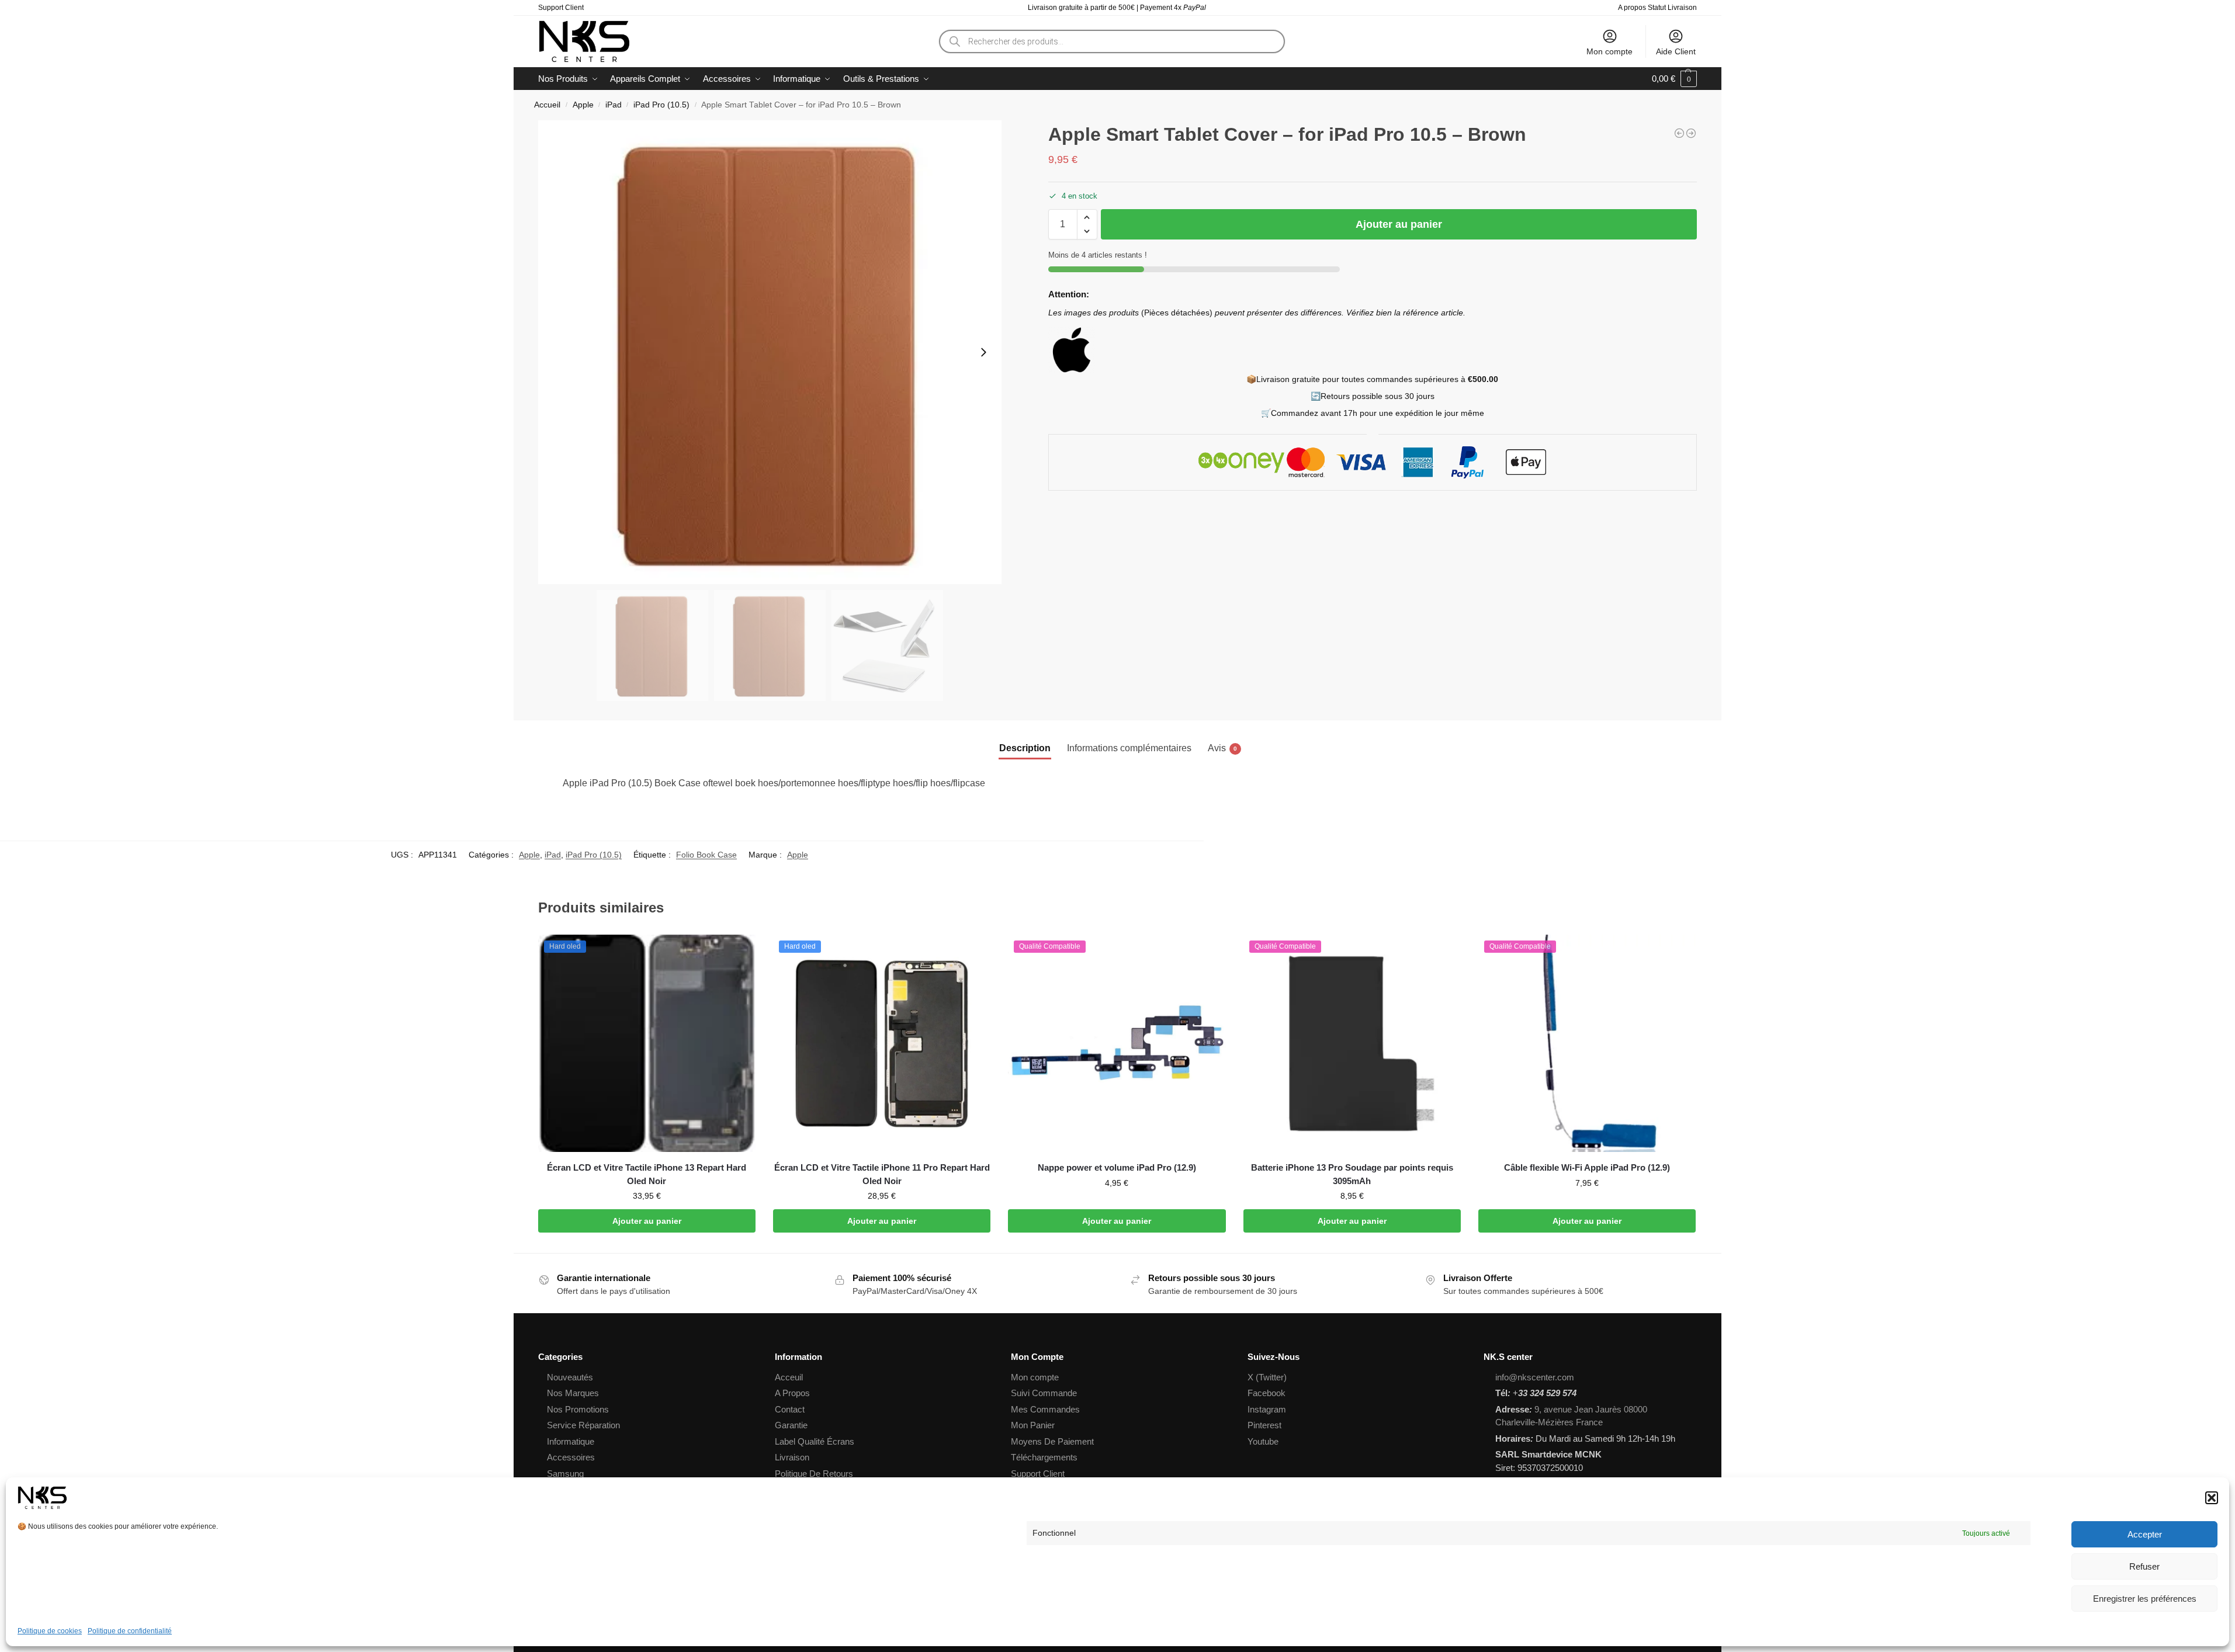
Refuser (2144, 1566)
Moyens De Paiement (1052, 1441)
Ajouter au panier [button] (647, 1221)
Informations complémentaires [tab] (1129, 748)
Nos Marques (573, 1393)
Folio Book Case (706, 855)
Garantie (791, 1425)
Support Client (561, 8)
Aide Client (1676, 51)
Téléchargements (1044, 1457)
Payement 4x (1174, 8)
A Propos (792, 1393)
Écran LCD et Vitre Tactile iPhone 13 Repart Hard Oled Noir (647, 1174)
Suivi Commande (1044, 1393)
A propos (1632, 8)
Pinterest (1264, 1425)
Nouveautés (570, 1377)
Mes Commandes (1045, 1409)
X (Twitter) (1267, 1377)
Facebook (1266, 1393)
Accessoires (571, 1457)
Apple (583, 105)
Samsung (565, 1474)
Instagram (1267, 1409)
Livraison (792, 1457)
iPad (614, 105)
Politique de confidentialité (130, 1631)
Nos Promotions (578, 1409)
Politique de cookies (50, 1631)
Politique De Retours (814, 1474)
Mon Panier (1033, 1425)
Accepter (2145, 1534)
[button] (2212, 1498)
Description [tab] (1025, 748)
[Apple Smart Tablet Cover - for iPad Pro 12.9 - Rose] (1679, 133)
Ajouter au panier (1399, 224)
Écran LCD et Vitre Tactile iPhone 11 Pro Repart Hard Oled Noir (882, 1174)
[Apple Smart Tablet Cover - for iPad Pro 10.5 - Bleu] (1691, 133)
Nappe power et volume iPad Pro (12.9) (1117, 1167)
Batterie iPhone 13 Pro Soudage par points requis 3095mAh (1352, 1174)
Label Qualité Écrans (815, 1441)
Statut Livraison (1672, 8)
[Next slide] (983, 352)
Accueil (547, 105)
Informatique (571, 1441)
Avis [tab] (1222, 748)
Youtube (1263, 1441)
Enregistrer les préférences (2145, 1599)
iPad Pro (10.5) (661, 105)
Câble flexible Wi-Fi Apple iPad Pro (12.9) (1587, 1167)
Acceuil (789, 1377)
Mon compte (1609, 51)
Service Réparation (583, 1425)
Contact (790, 1409)
